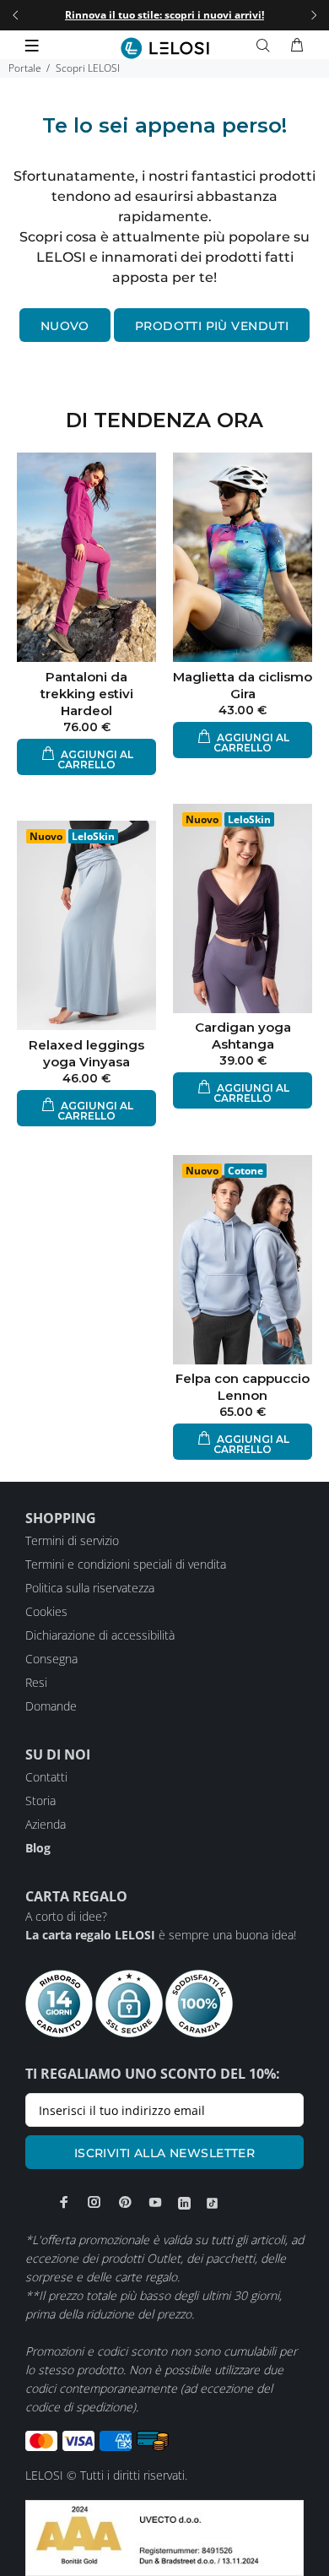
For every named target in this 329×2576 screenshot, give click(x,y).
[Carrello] (297, 46)
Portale (25, 68)
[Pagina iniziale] (165, 48)
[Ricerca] (267, 46)
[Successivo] (314, 15)
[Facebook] (64, 2202)
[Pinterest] (125, 2202)
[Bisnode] (164, 2537)
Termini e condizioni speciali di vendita (126, 1564)
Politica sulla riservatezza (90, 1588)
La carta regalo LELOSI (90, 1935)
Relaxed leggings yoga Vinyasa (86, 1053)
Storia (40, 1800)
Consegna (51, 1659)
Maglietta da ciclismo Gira (243, 685)
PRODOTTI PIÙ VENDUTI (212, 326)
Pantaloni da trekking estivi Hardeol (87, 694)
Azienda (46, 1824)
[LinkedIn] (184, 2203)
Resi (36, 1682)
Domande (51, 1706)
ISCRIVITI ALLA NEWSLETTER (165, 2153)
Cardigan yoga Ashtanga (243, 1036)
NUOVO (65, 326)
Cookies (46, 1611)
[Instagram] (94, 2202)
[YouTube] (155, 2202)
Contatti (46, 1777)
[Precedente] (15, 15)
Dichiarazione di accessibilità (100, 1635)
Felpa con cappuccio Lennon (243, 1387)
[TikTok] (212, 2203)
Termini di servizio (72, 1540)
